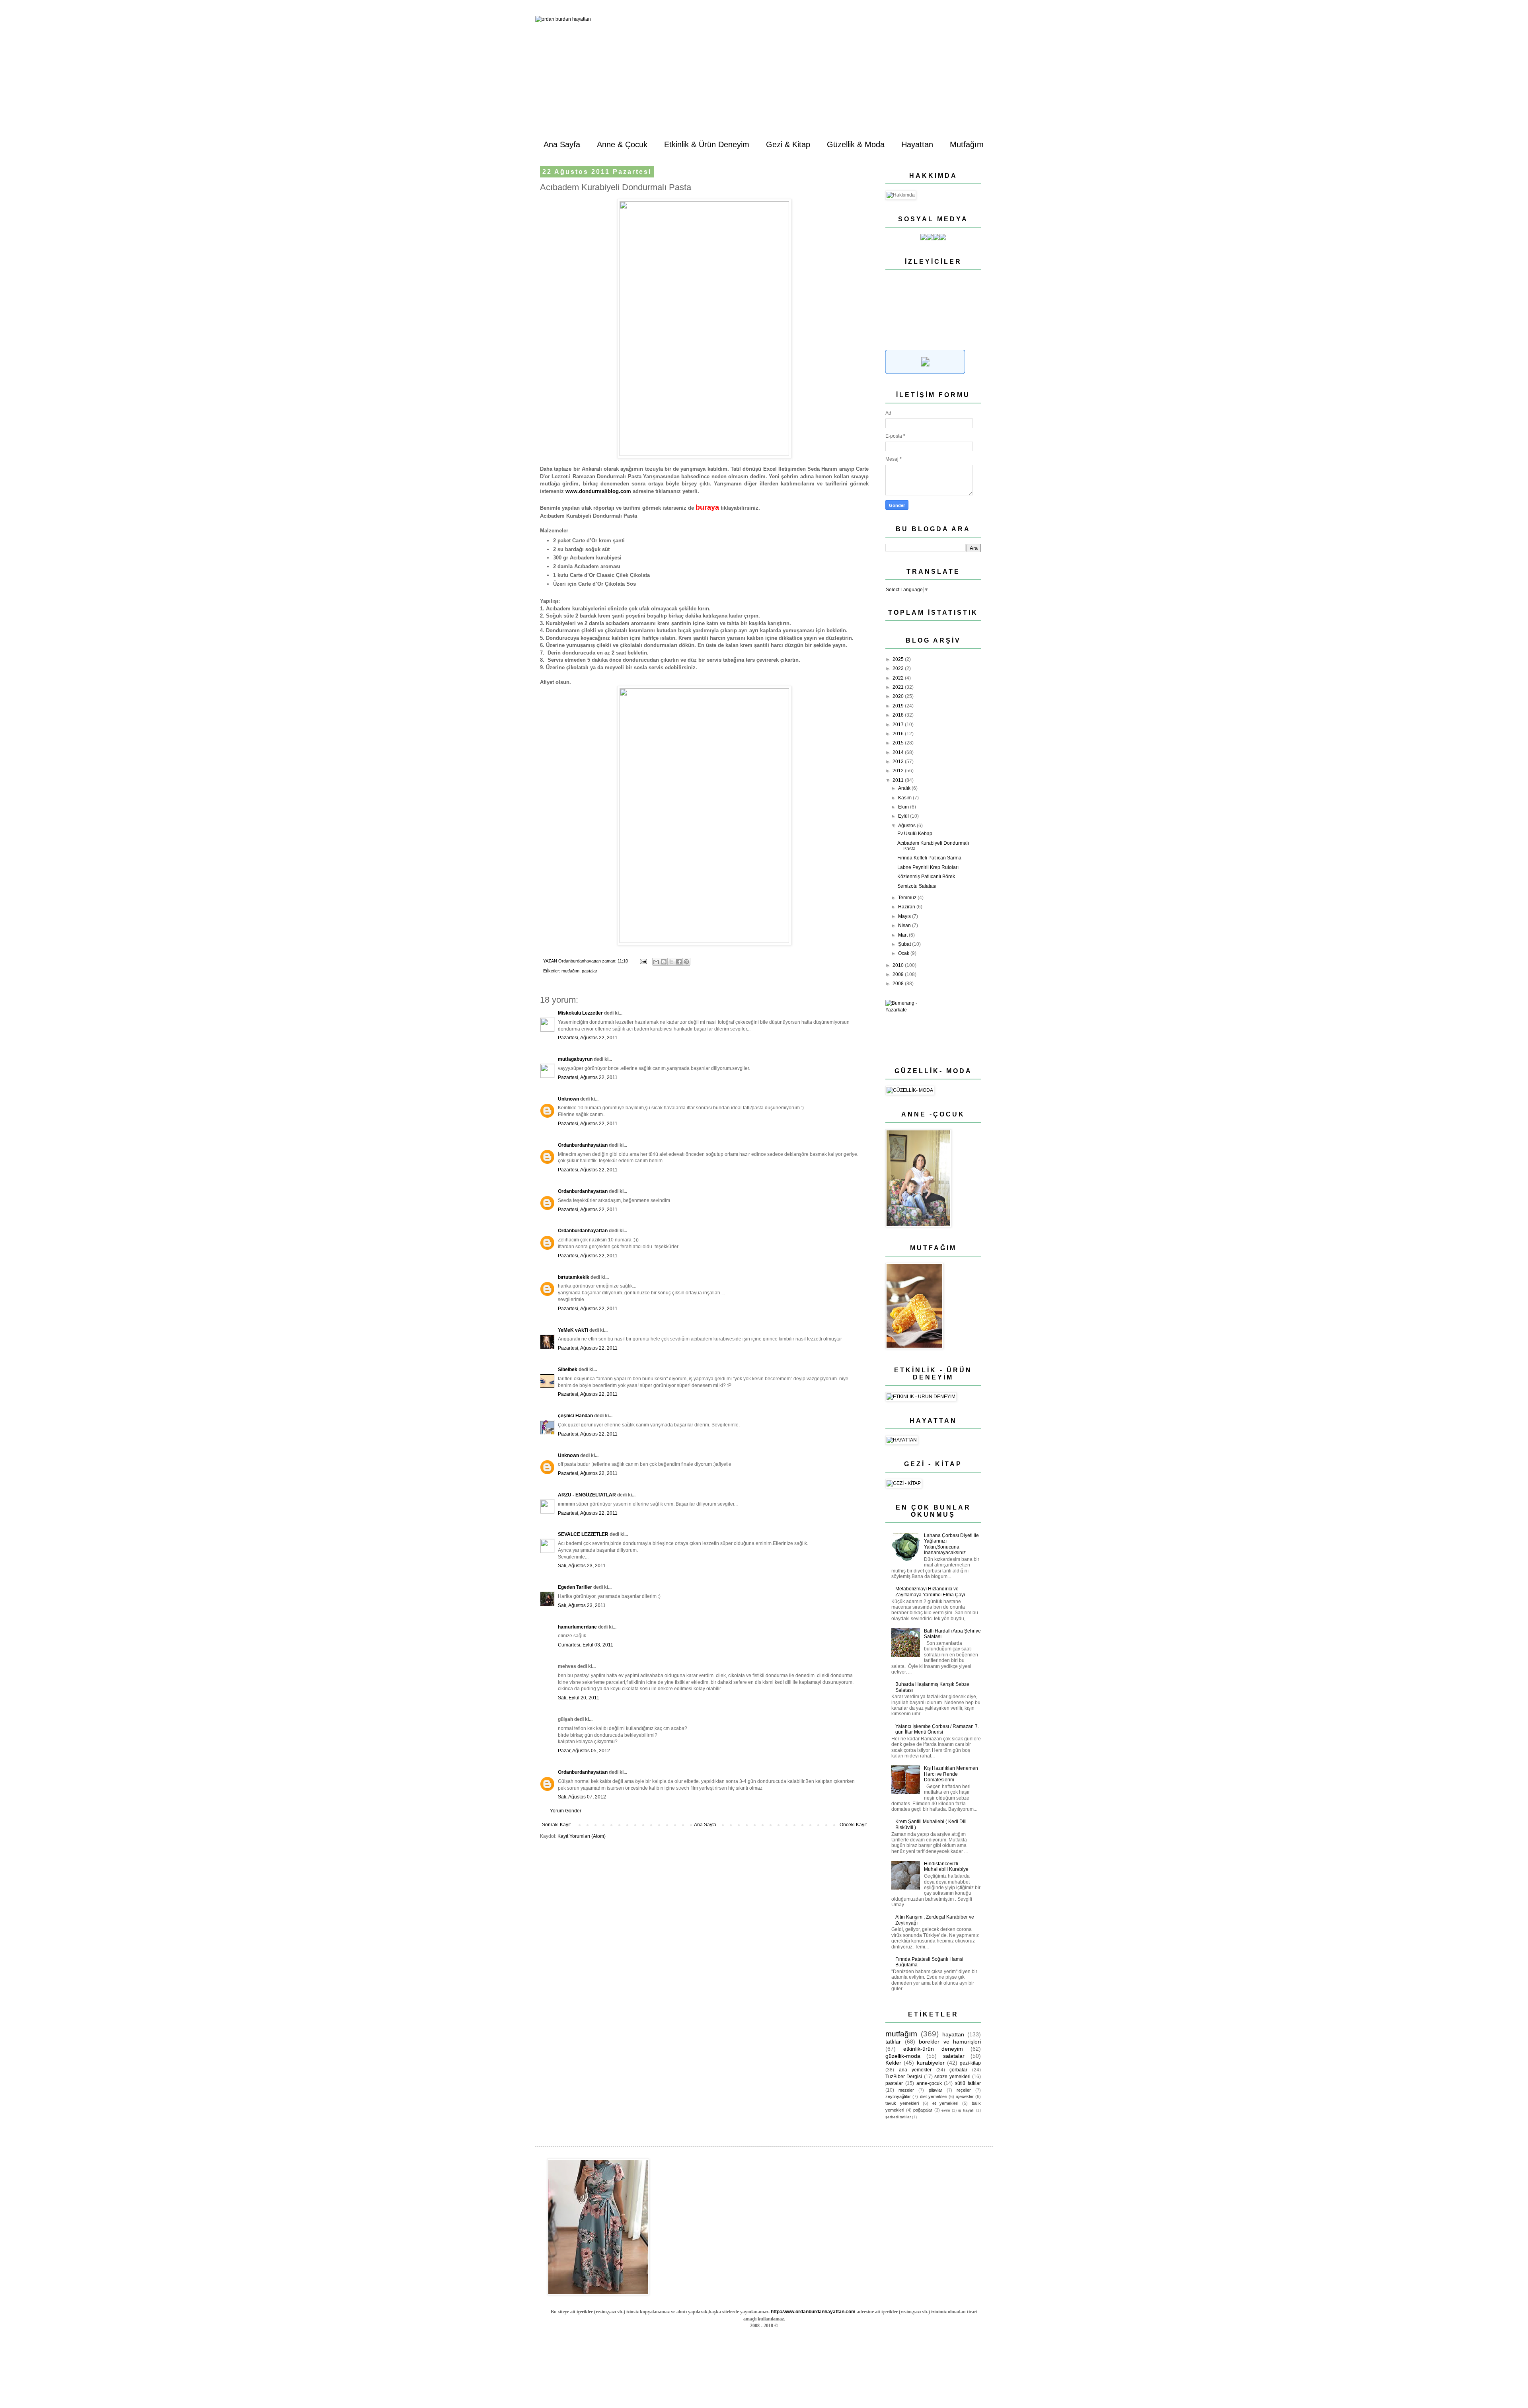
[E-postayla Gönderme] (643, 961)
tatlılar (893, 2042)
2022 (899, 678)
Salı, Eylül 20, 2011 (579, 1698)
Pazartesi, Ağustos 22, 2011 (588, 1038)
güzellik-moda (903, 2056)
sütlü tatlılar (968, 2083)
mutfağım (570, 971)
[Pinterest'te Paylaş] (686, 962)
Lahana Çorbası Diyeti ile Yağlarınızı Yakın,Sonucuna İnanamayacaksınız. (951, 1544)
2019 (899, 706)
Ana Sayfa (562, 144)
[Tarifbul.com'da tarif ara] (925, 372)
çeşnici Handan (575, 1416)
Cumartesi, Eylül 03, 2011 (586, 1645)
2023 (899, 668)
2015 (899, 743)
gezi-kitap (970, 2063)
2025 (899, 659)
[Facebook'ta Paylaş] (679, 962)
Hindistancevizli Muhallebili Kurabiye (946, 1866)
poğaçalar (923, 2110)
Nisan (905, 925)
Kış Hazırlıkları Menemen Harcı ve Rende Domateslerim (951, 1774)
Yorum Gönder (566, 1811)
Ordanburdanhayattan (583, 1145)
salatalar (954, 2056)
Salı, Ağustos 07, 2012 (582, 1797)
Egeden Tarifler (575, 1587)
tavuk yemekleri (902, 2103)
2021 (899, 687)
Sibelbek (568, 1370)
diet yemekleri (934, 2096)
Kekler (893, 2063)
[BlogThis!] (664, 962)
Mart (903, 935)
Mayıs (905, 916)
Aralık (905, 788)
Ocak (904, 953)
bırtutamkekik (574, 1277)
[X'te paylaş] (671, 962)
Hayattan (917, 144)
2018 (899, 715)
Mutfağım (967, 144)
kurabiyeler (931, 2063)
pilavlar (936, 2090)
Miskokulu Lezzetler (580, 1013)
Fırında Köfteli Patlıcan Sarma (929, 858)
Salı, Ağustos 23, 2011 (582, 1566)
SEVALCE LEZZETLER (583, 1534)
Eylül (904, 816)
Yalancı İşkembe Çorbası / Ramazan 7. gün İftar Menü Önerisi (937, 1729)
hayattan (953, 2034)
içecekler (965, 2096)
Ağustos (907, 826)
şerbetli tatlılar (898, 2117)
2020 (899, 696)
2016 (899, 734)
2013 (899, 762)
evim (946, 2110)
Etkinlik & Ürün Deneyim (707, 144)
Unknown (568, 1099)
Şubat (905, 944)
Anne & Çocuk (622, 144)
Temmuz (908, 898)
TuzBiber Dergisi (904, 2077)
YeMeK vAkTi (573, 1330)
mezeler (906, 2090)
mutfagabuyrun (575, 1059)
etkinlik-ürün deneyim (933, 2049)
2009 (899, 974)
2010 (899, 965)
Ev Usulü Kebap (915, 834)
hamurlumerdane (577, 1627)
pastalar (590, 971)
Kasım (905, 798)
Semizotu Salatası (917, 886)
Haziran (907, 907)
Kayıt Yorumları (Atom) (582, 1836)
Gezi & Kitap (788, 144)
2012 (899, 771)
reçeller (964, 2090)
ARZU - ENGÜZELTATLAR (587, 1495)
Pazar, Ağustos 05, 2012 (584, 1751)
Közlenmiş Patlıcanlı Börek (926, 877)
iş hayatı (966, 2110)
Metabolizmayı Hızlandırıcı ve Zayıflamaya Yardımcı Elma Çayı (930, 1592)
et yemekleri (945, 2103)
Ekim (904, 807)
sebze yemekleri (952, 2077)
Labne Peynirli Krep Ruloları (928, 867)
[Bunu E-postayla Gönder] (656, 962)
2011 (899, 780)
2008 (899, 984)
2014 (899, 752)
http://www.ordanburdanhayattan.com (813, 2312)
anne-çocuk (929, 2083)
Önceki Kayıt (853, 1825)
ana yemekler (915, 2070)
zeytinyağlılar (898, 2096)
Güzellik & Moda (856, 144)
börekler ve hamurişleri (950, 2042)
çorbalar (958, 2070)
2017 (899, 725)
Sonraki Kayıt (556, 1825)
